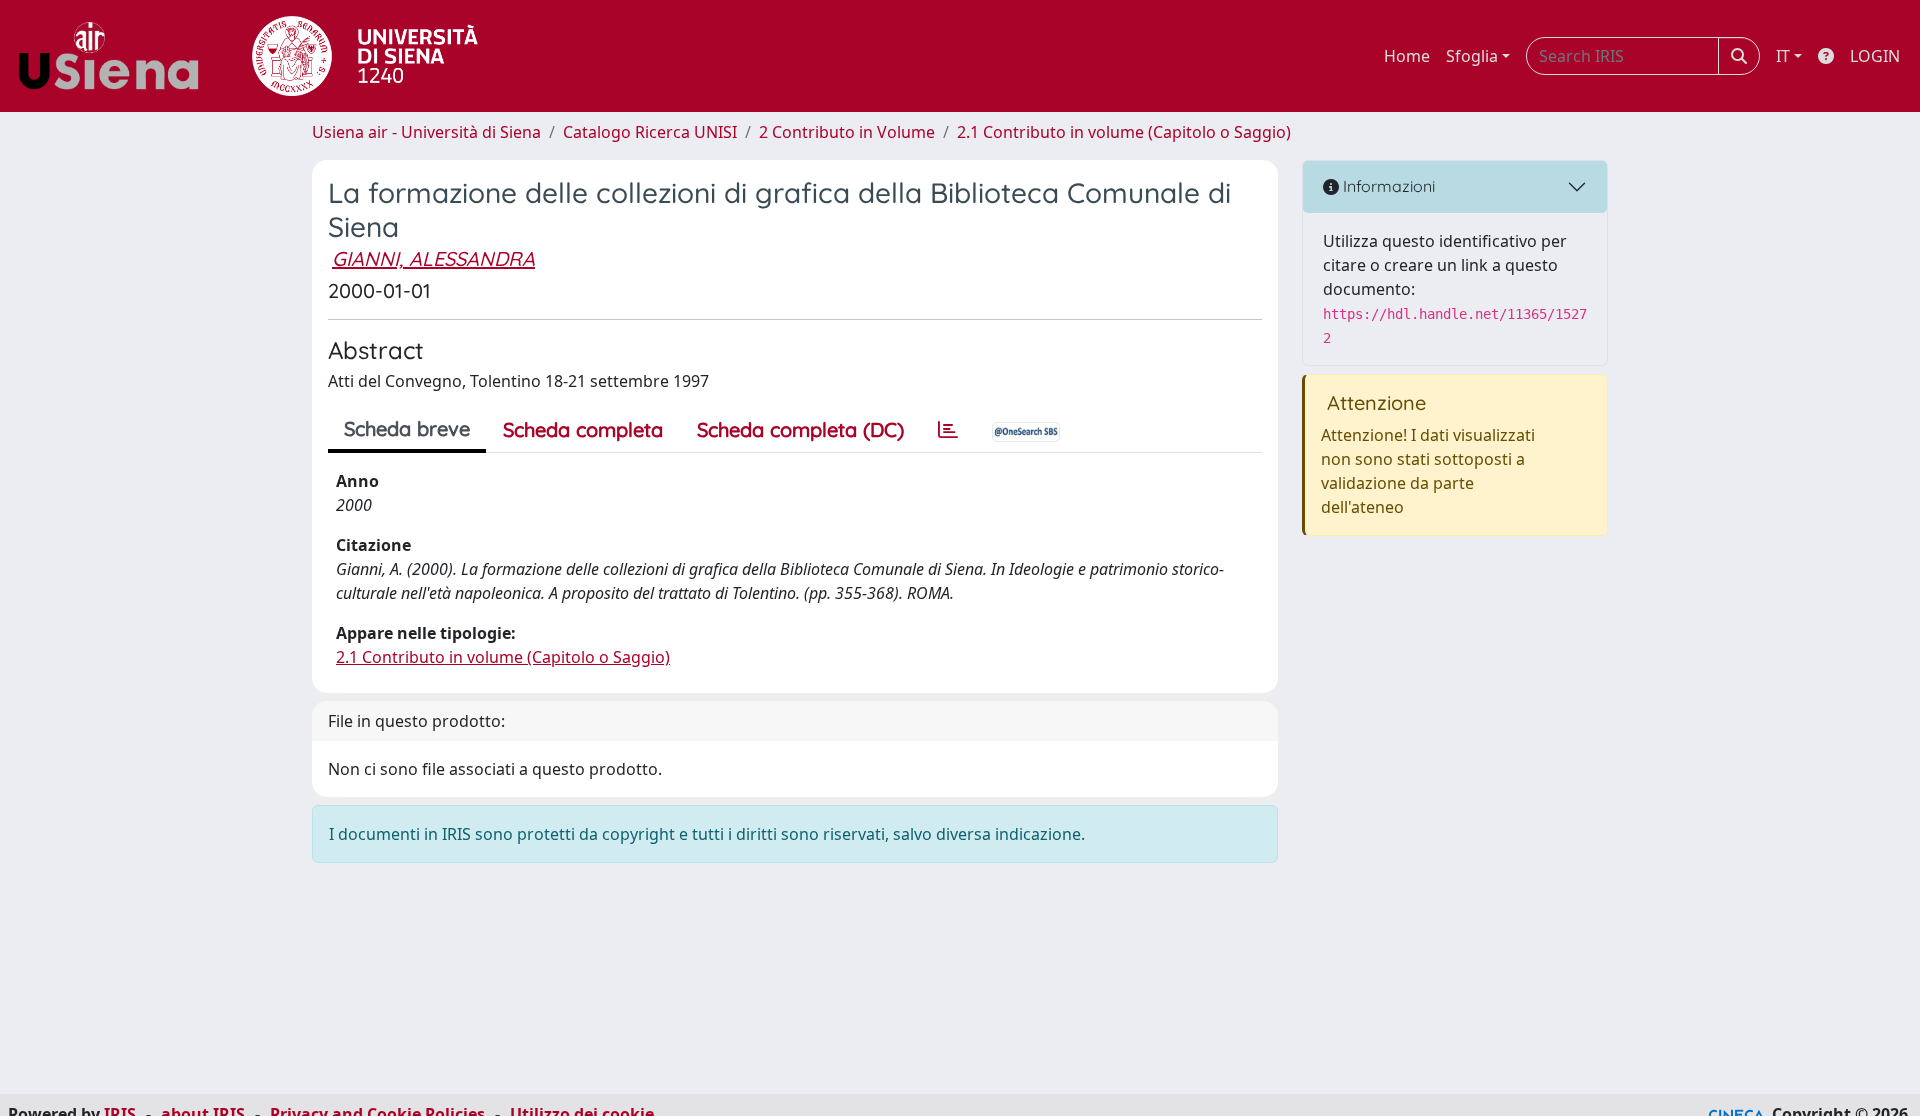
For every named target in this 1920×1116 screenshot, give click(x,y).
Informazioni (1387, 186)
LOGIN (1875, 56)
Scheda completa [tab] (583, 429)
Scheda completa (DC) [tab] (800, 429)
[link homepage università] (365, 56)
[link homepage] (116, 56)
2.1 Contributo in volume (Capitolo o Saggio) (1124, 132)
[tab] (948, 430)
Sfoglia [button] (1472, 56)
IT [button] (1783, 56)
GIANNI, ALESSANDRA (433, 258)
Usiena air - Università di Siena (426, 132)
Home (1407, 56)
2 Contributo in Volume (847, 132)
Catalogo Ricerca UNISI (650, 132)
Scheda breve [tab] (407, 428)
